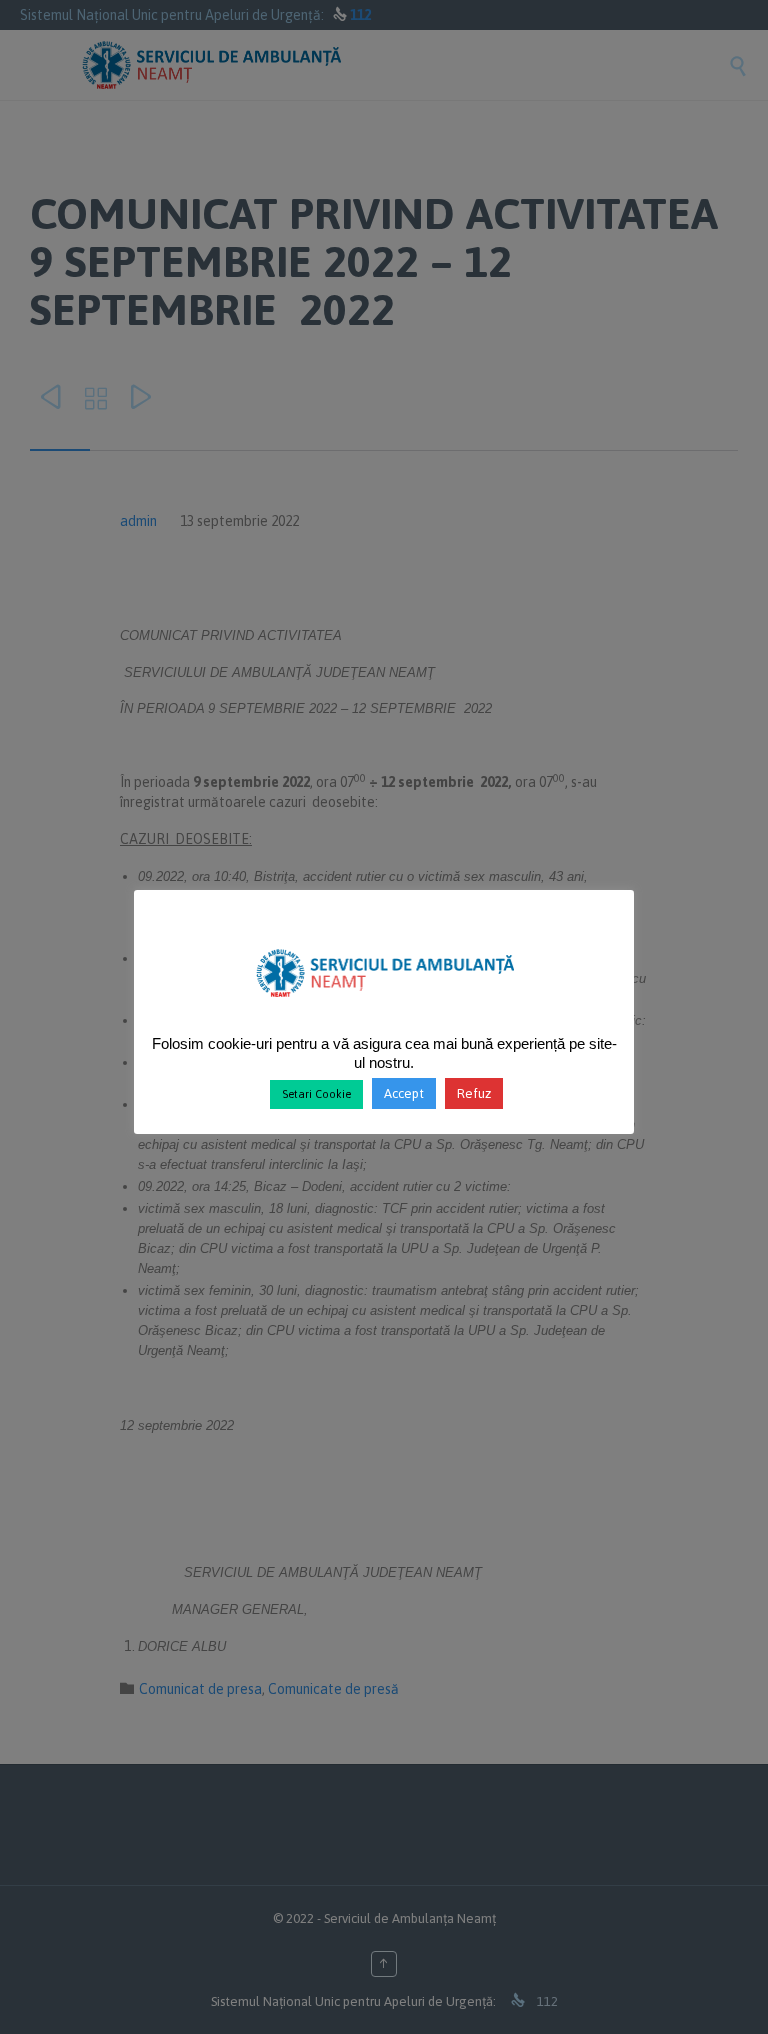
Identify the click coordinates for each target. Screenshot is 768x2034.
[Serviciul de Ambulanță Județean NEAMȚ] (384, 1005)
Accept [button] (404, 1093)
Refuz (474, 1093)
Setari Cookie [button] (316, 1094)
